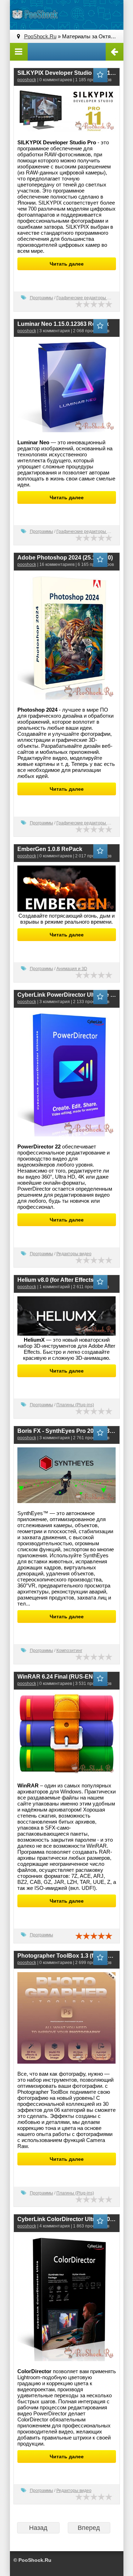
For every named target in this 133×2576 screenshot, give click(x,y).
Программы (41, 298)
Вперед (89, 2528)
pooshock (27, 80)
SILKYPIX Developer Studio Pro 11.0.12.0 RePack (67, 73)
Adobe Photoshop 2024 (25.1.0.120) (65, 558)
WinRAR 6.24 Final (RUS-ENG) (58, 1677)
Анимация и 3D (72, 969)
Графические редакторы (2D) (86, 298)
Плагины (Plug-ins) (75, 1405)
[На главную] (35, 14)
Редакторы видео (74, 1254)
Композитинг (69, 1651)
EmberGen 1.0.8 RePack (50, 849)
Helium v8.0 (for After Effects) (56, 1280)
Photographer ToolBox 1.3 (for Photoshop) (67, 1956)
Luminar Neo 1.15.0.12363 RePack (63, 324)
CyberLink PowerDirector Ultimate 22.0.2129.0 (67, 995)
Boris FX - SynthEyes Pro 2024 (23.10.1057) (67, 1431)
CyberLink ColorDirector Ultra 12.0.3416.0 (67, 2219)
